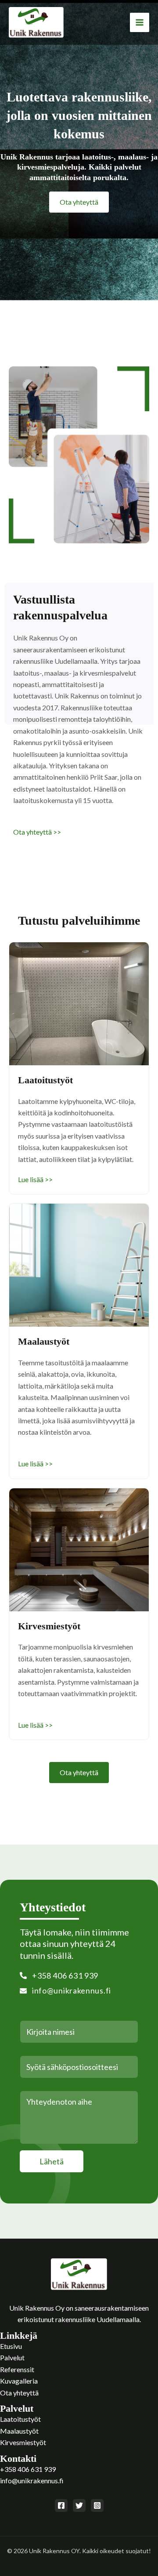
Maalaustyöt (19, 2431)
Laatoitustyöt (20, 2419)
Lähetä (52, 2161)
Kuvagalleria (19, 2381)
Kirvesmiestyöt (23, 2442)
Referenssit (17, 2369)
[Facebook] (61, 2505)
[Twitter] (79, 2505)
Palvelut (12, 2357)
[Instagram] (97, 2505)
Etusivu (11, 2346)
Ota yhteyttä (19, 2393)
